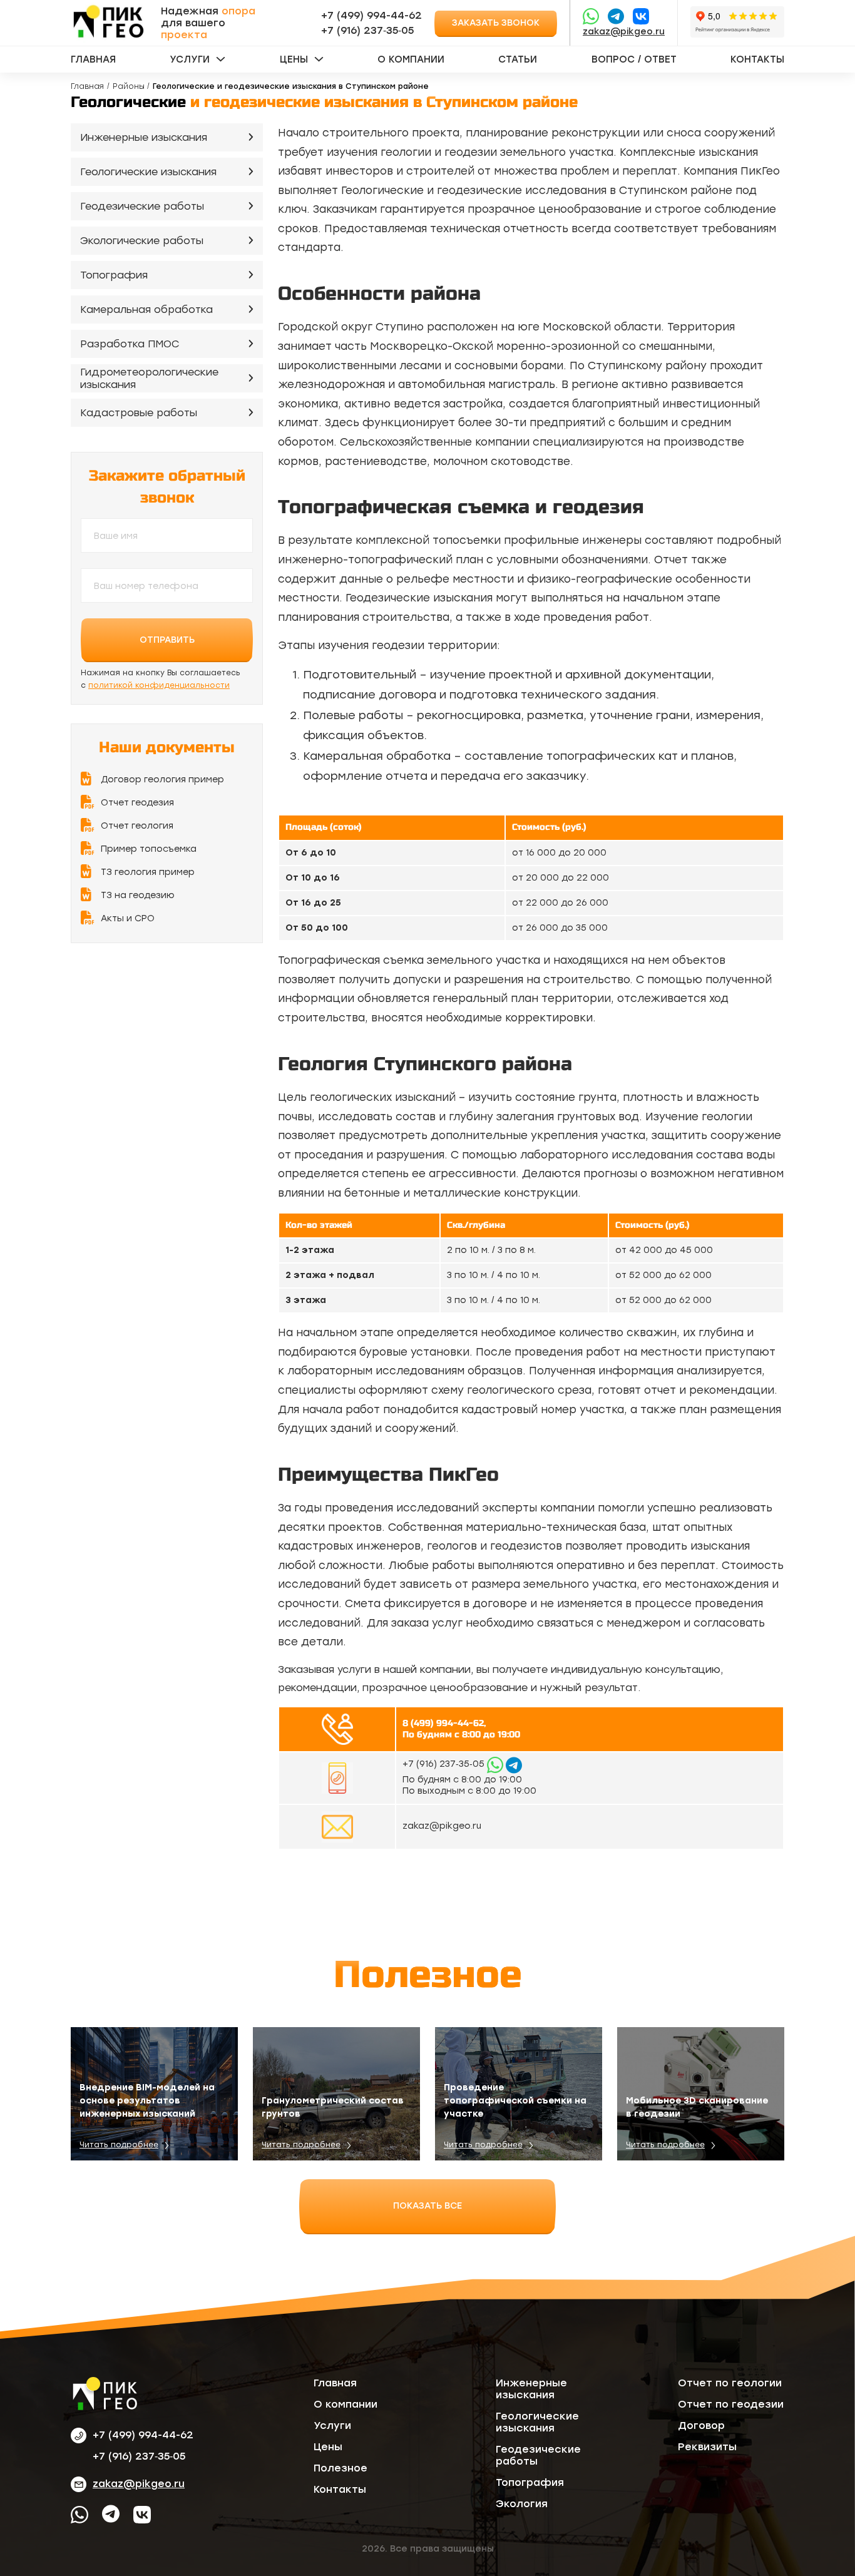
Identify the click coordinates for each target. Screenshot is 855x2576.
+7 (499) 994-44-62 (371, 15)
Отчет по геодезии (731, 2404)
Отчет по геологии (730, 2383)
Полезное (340, 2468)
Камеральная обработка (146, 309)
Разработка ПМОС (130, 344)
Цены (294, 59)
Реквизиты (707, 2447)
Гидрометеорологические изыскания (149, 379)
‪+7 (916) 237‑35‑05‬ (367, 30)
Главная (93, 59)
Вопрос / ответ (634, 59)
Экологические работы (142, 241)
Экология (522, 2504)
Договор (701, 2425)
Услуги (190, 59)
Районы (129, 86)
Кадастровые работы (139, 413)
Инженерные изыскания (144, 137)
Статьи (518, 59)
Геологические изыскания (148, 172)
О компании (411, 59)
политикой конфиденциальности (159, 685)
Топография (114, 275)
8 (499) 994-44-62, (444, 1723)
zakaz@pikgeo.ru (624, 32)
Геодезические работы (142, 206)
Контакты (757, 59)
